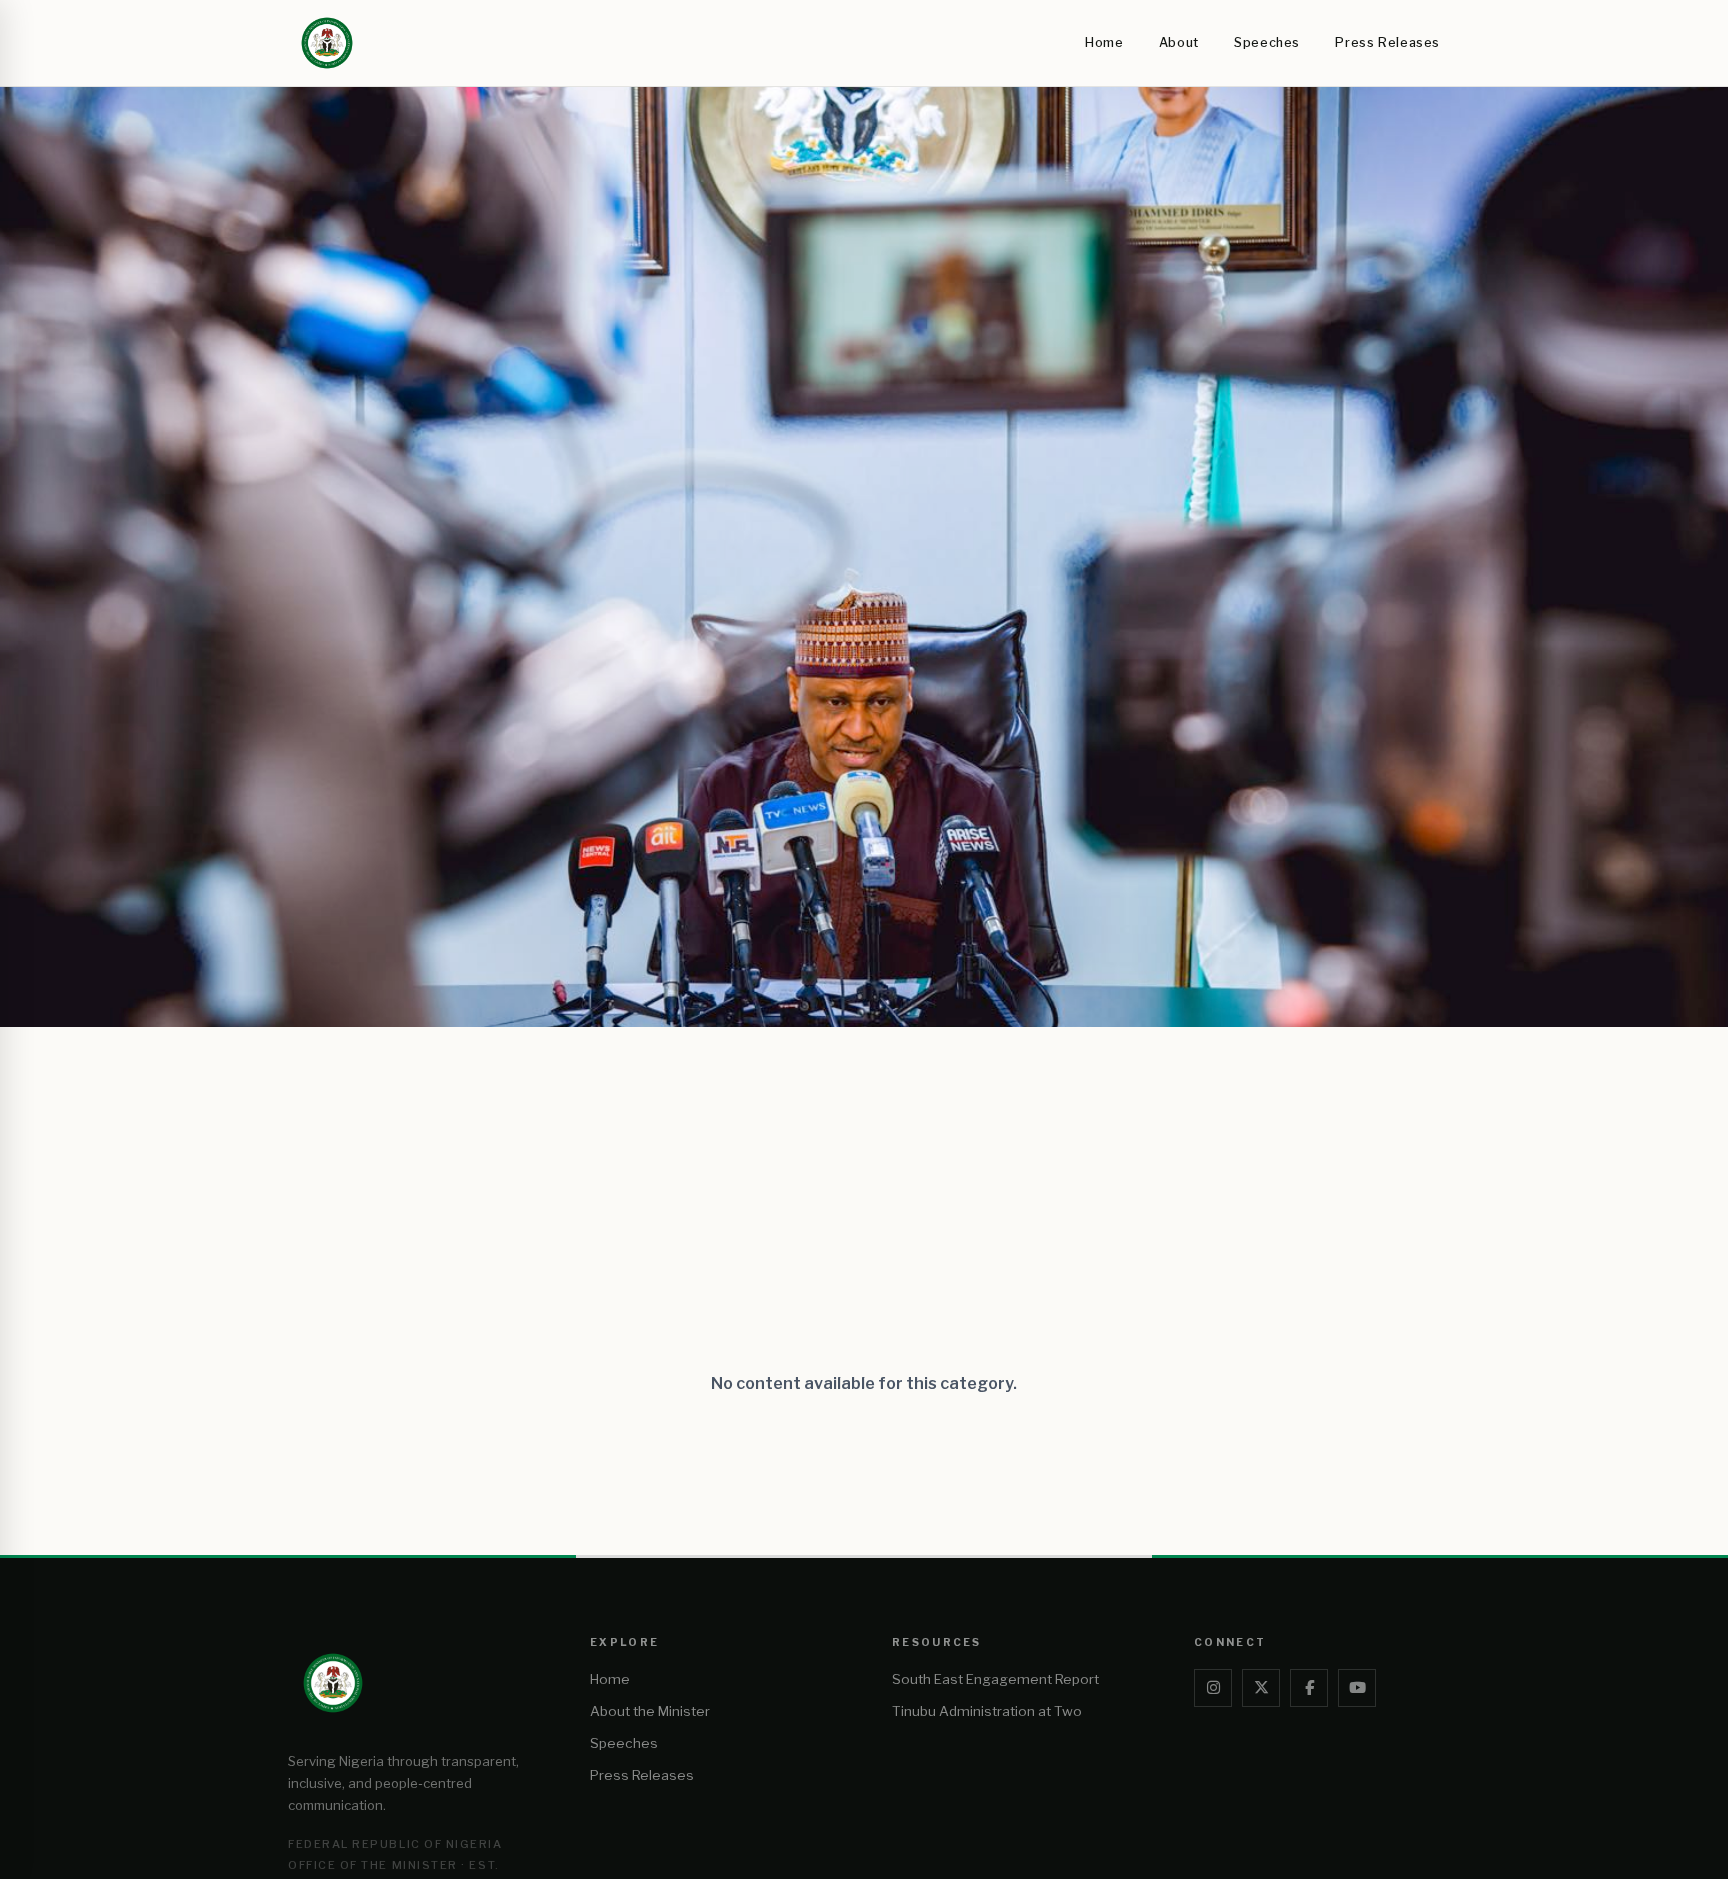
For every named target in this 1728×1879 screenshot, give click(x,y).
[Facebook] (1309, 1688)
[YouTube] (1357, 1688)
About (1179, 42)
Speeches (1267, 42)
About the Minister (650, 1711)
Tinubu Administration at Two (987, 1711)
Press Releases (1387, 42)
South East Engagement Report (995, 1679)
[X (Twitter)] (1261, 1688)
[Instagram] (1213, 1688)
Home (1104, 42)
